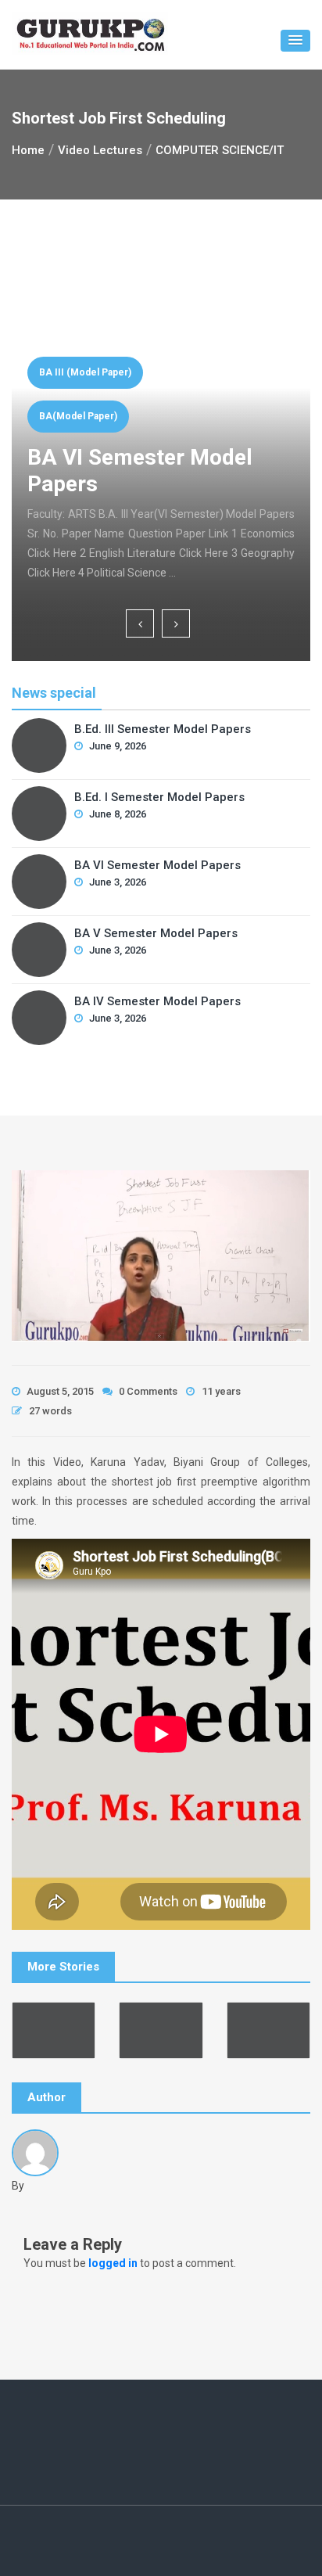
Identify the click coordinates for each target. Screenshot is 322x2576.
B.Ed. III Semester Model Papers (163, 729)
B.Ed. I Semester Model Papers (159, 797)
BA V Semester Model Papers (156, 933)
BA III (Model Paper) (85, 372)
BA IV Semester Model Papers (157, 1001)
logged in (113, 2263)
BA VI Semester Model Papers (157, 865)
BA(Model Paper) (78, 416)
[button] (295, 41)
